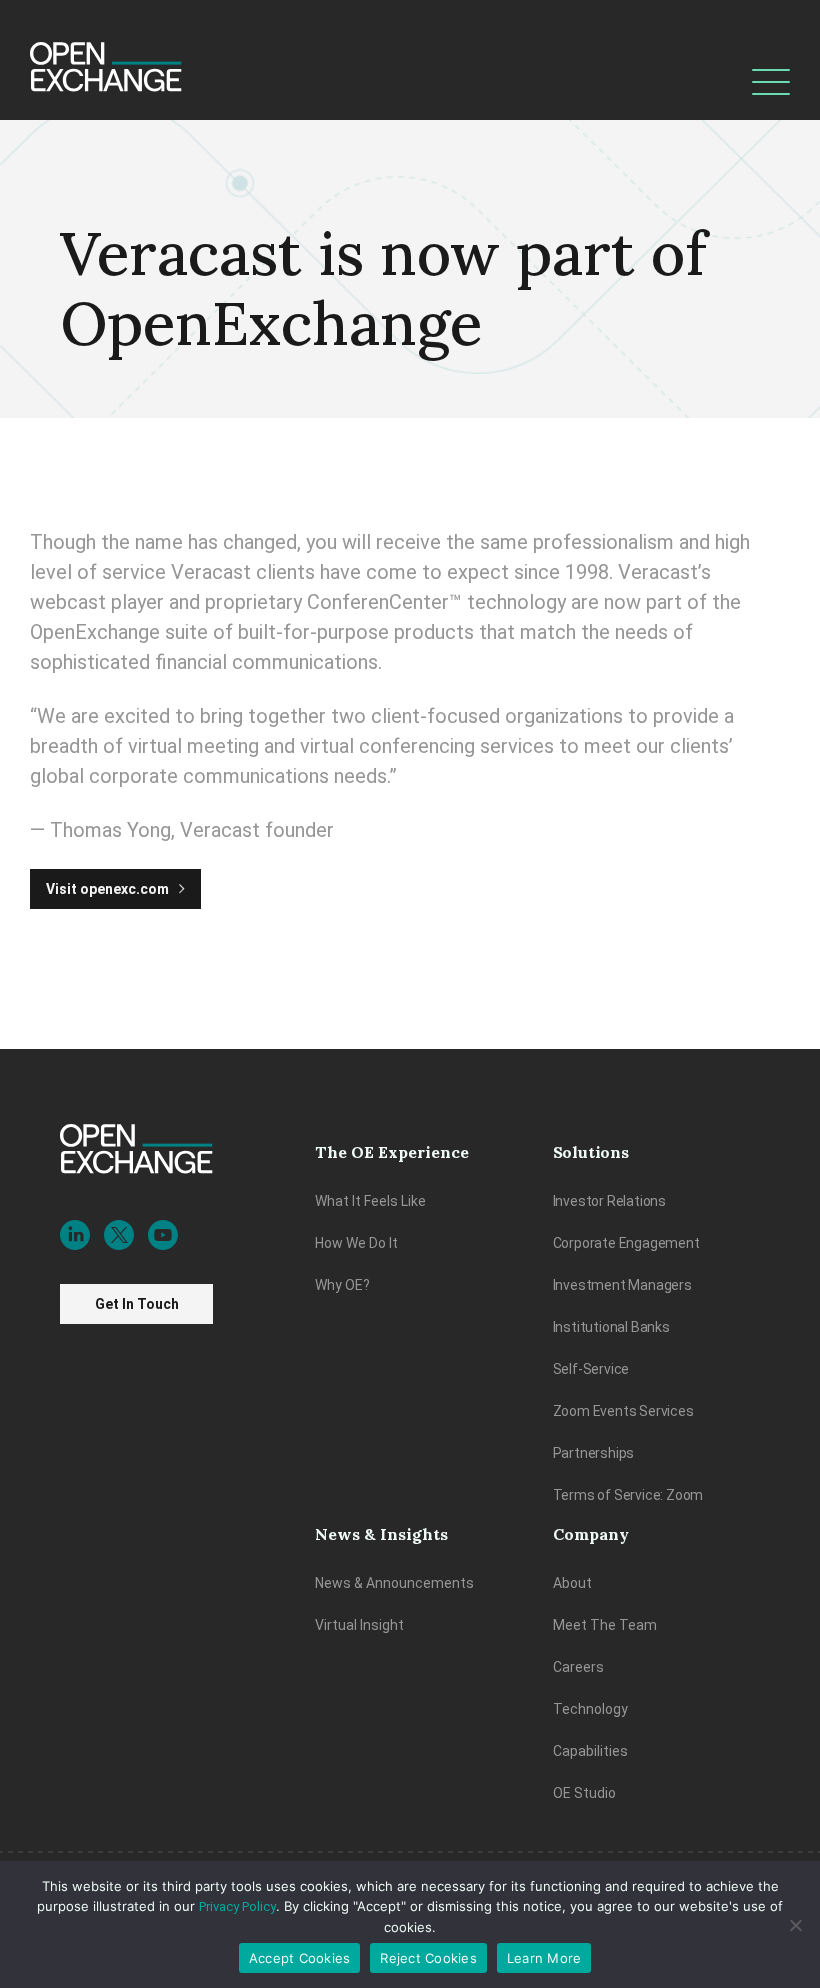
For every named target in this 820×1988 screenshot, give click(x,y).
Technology (590, 1709)
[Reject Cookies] (795, 1925)
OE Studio (584, 1793)
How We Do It (356, 1243)
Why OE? (342, 1285)
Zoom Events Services (623, 1411)
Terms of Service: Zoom (628, 1495)
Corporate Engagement (626, 1243)
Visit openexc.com (107, 889)
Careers (578, 1667)
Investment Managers (622, 1285)
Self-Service (591, 1369)
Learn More (544, 1958)
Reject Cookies (428, 1958)
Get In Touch (137, 1304)
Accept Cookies (300, 1958)
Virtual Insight (359, 1625)
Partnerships (594, 1453)
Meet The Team (605, 1625)
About (572, 1583)
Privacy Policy (237, 1906)
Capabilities (590, 1751)
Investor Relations (609, 1201)
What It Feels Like (370, 1201)
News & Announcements (394, 1583)
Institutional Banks (611, 1327)
